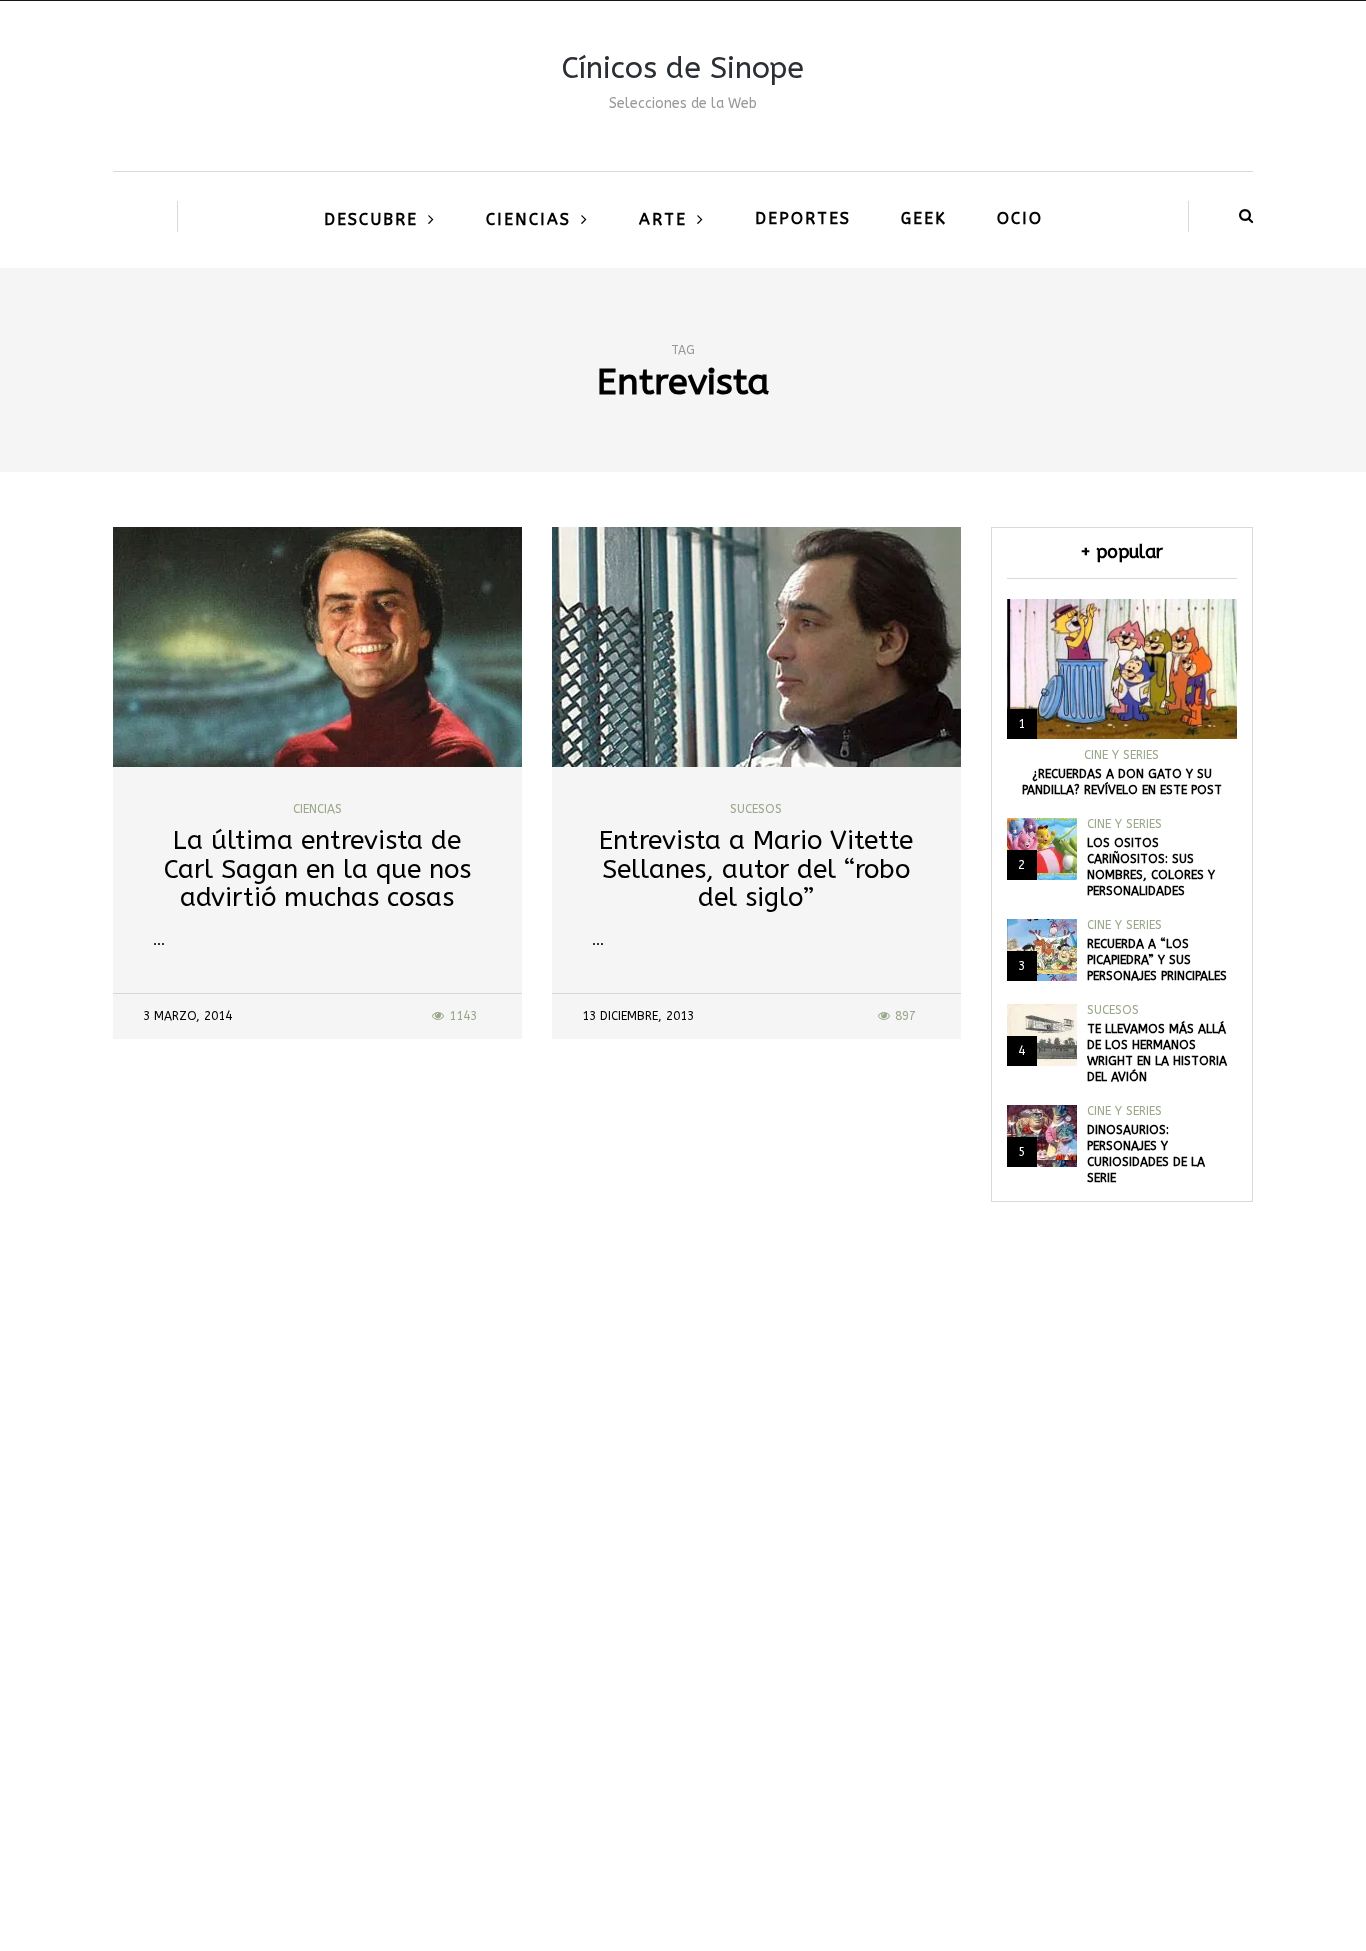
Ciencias (528, 219)
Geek (924, 218)
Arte (663, 219)
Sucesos (756, 809)
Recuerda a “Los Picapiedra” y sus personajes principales (1157, 960)
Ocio (1020, 218)
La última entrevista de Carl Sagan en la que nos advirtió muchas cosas (317, 869)
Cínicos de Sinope (683, 68)
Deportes (803, 218)
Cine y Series (1121, 755)
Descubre (371, 219)
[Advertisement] (683, 1643)
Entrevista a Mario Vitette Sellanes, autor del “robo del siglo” (756, 869)
